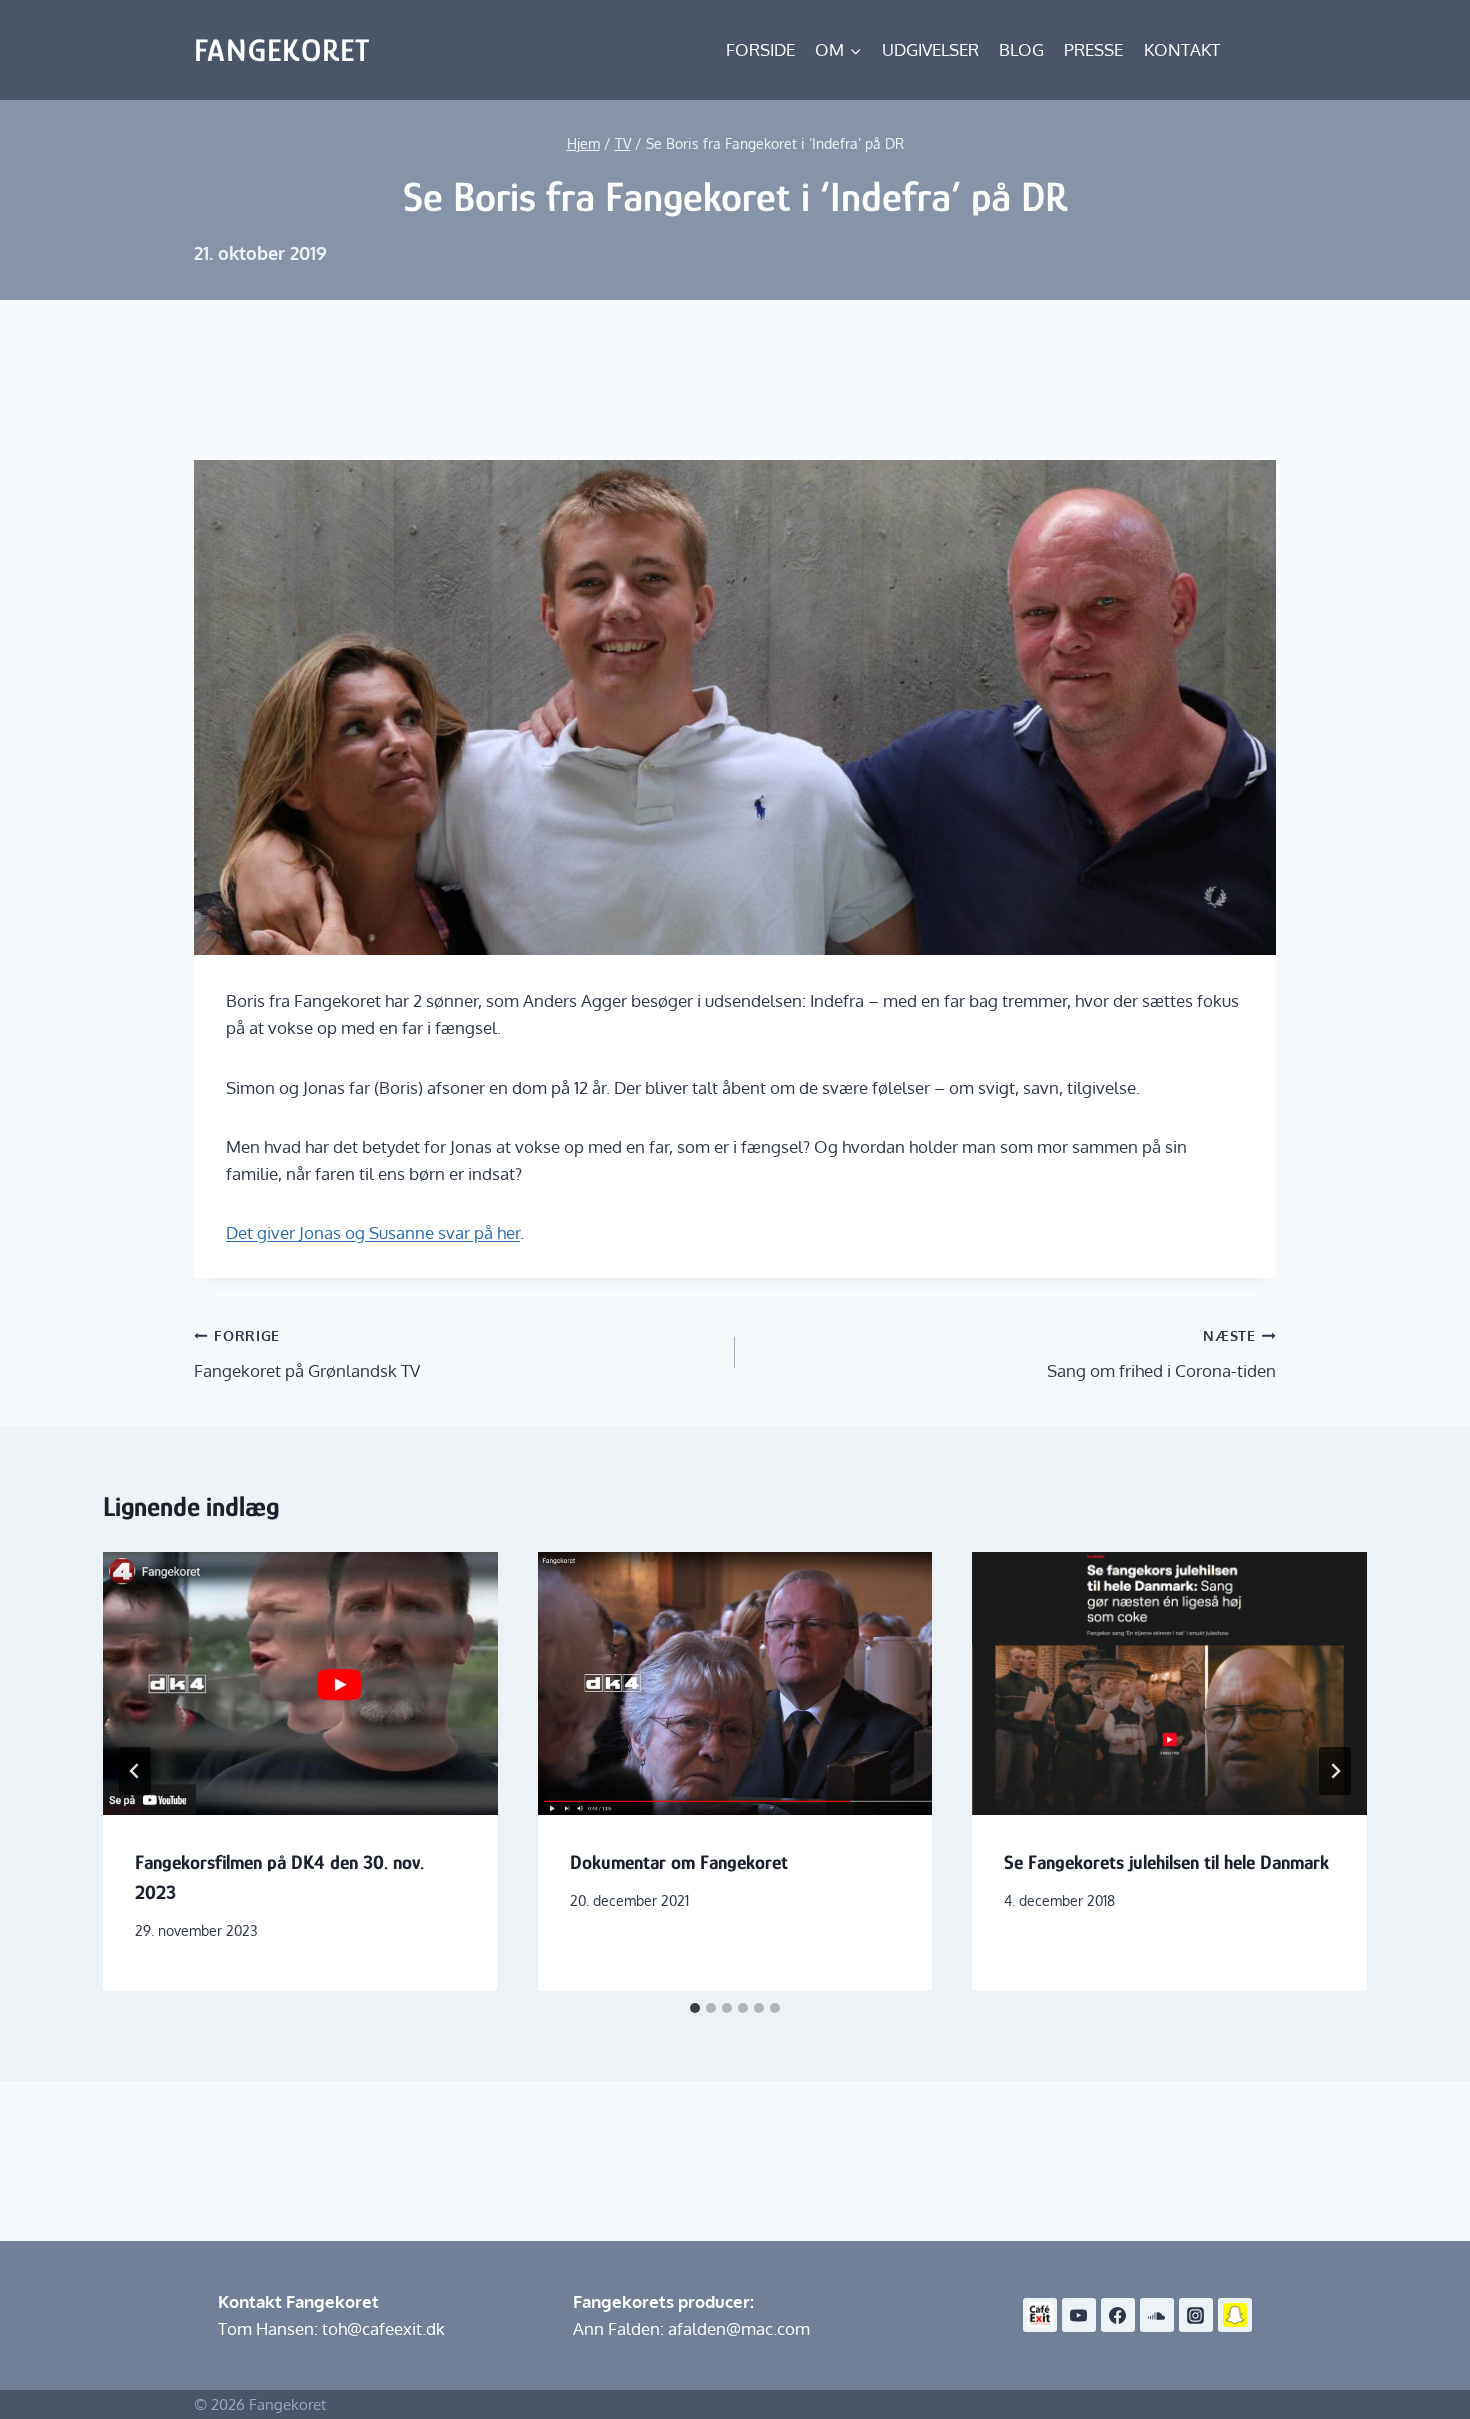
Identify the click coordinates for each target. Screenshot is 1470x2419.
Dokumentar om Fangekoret (679, 1862)
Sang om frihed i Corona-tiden (1161, 1354)
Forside (760, 49)
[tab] (695, 2008)
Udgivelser (930, 49)
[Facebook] (1118, 2315)
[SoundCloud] (1157, 2315)
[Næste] (1335, 1771)
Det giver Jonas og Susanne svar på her (373, 1232)
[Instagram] (1196, 2315)
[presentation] (300, 1683)
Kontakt (1182, 49)
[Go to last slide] (135, 1771)
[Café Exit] (1040, 2315)
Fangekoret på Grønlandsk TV (307, 1354)
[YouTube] (1079, 2315)
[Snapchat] (1235, 2315)
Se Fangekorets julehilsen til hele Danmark (1166, 1862)
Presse (1093, 49)
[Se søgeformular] (1258, 50)
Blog (1021, 49)
